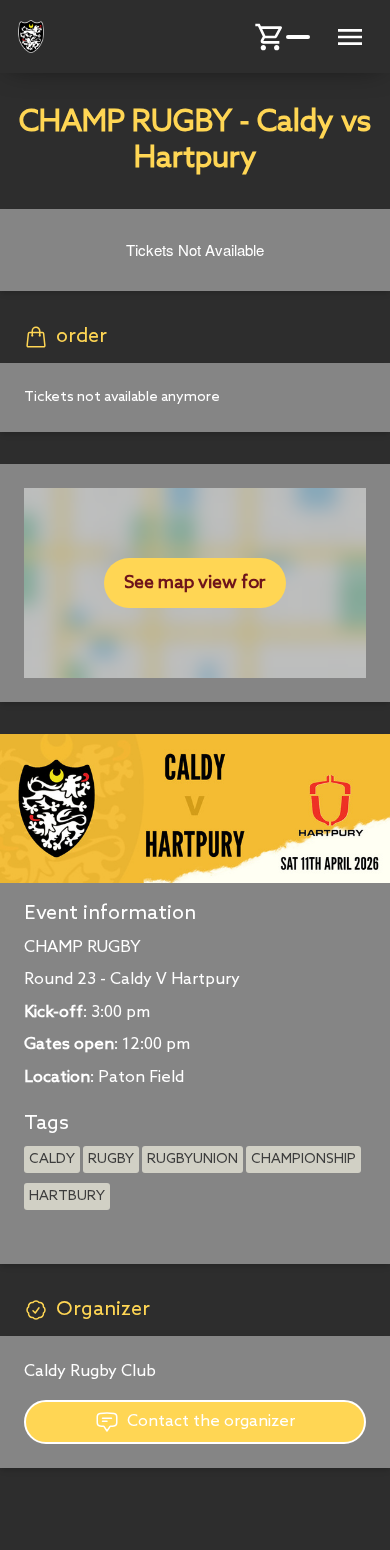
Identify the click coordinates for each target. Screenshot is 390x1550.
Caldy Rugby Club (90, 1371)
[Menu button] (350, 37)
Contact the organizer (211, 1421)
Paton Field (141, 1077)
